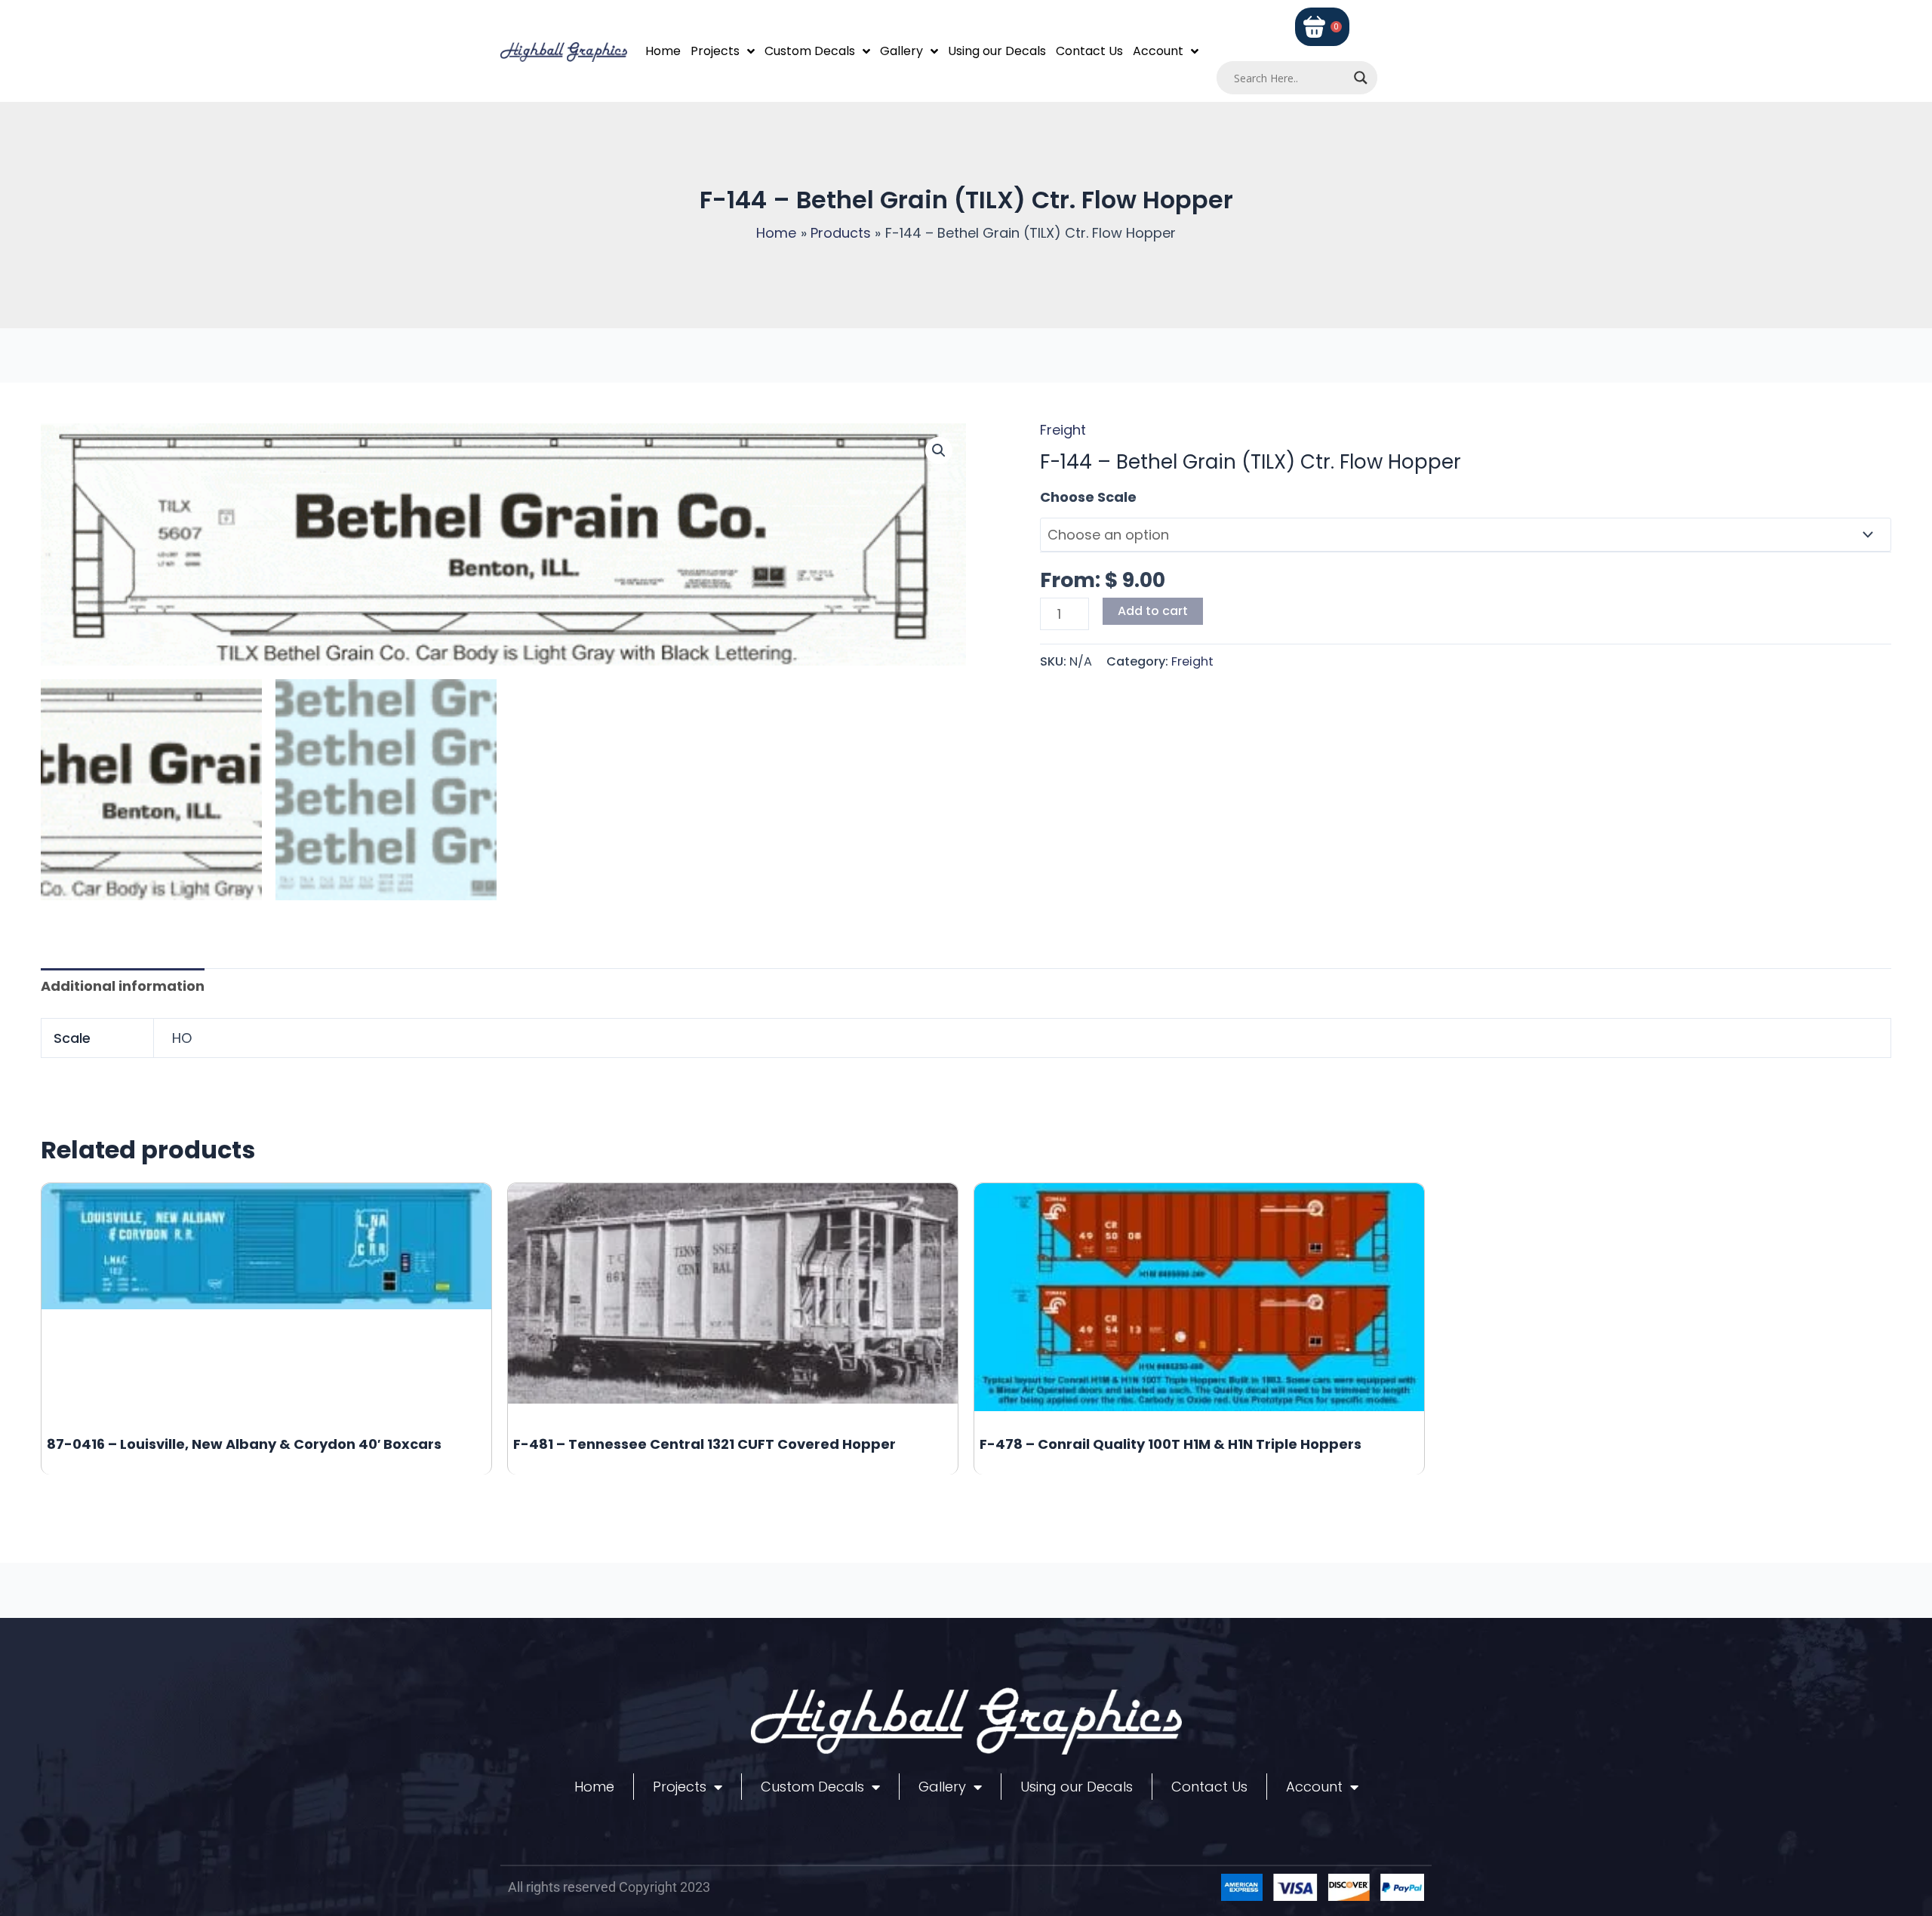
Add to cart (1153, 611)
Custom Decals (810, 51)
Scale (1060, 497)
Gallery (901, 51)
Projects (715, 51)
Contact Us (1089, 51)
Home (663, 51)
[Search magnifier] (1361, 78)
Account (1158, 51)
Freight (1063, 430)
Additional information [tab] (123, 986)
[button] (939, 451)
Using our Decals (997, 51)
